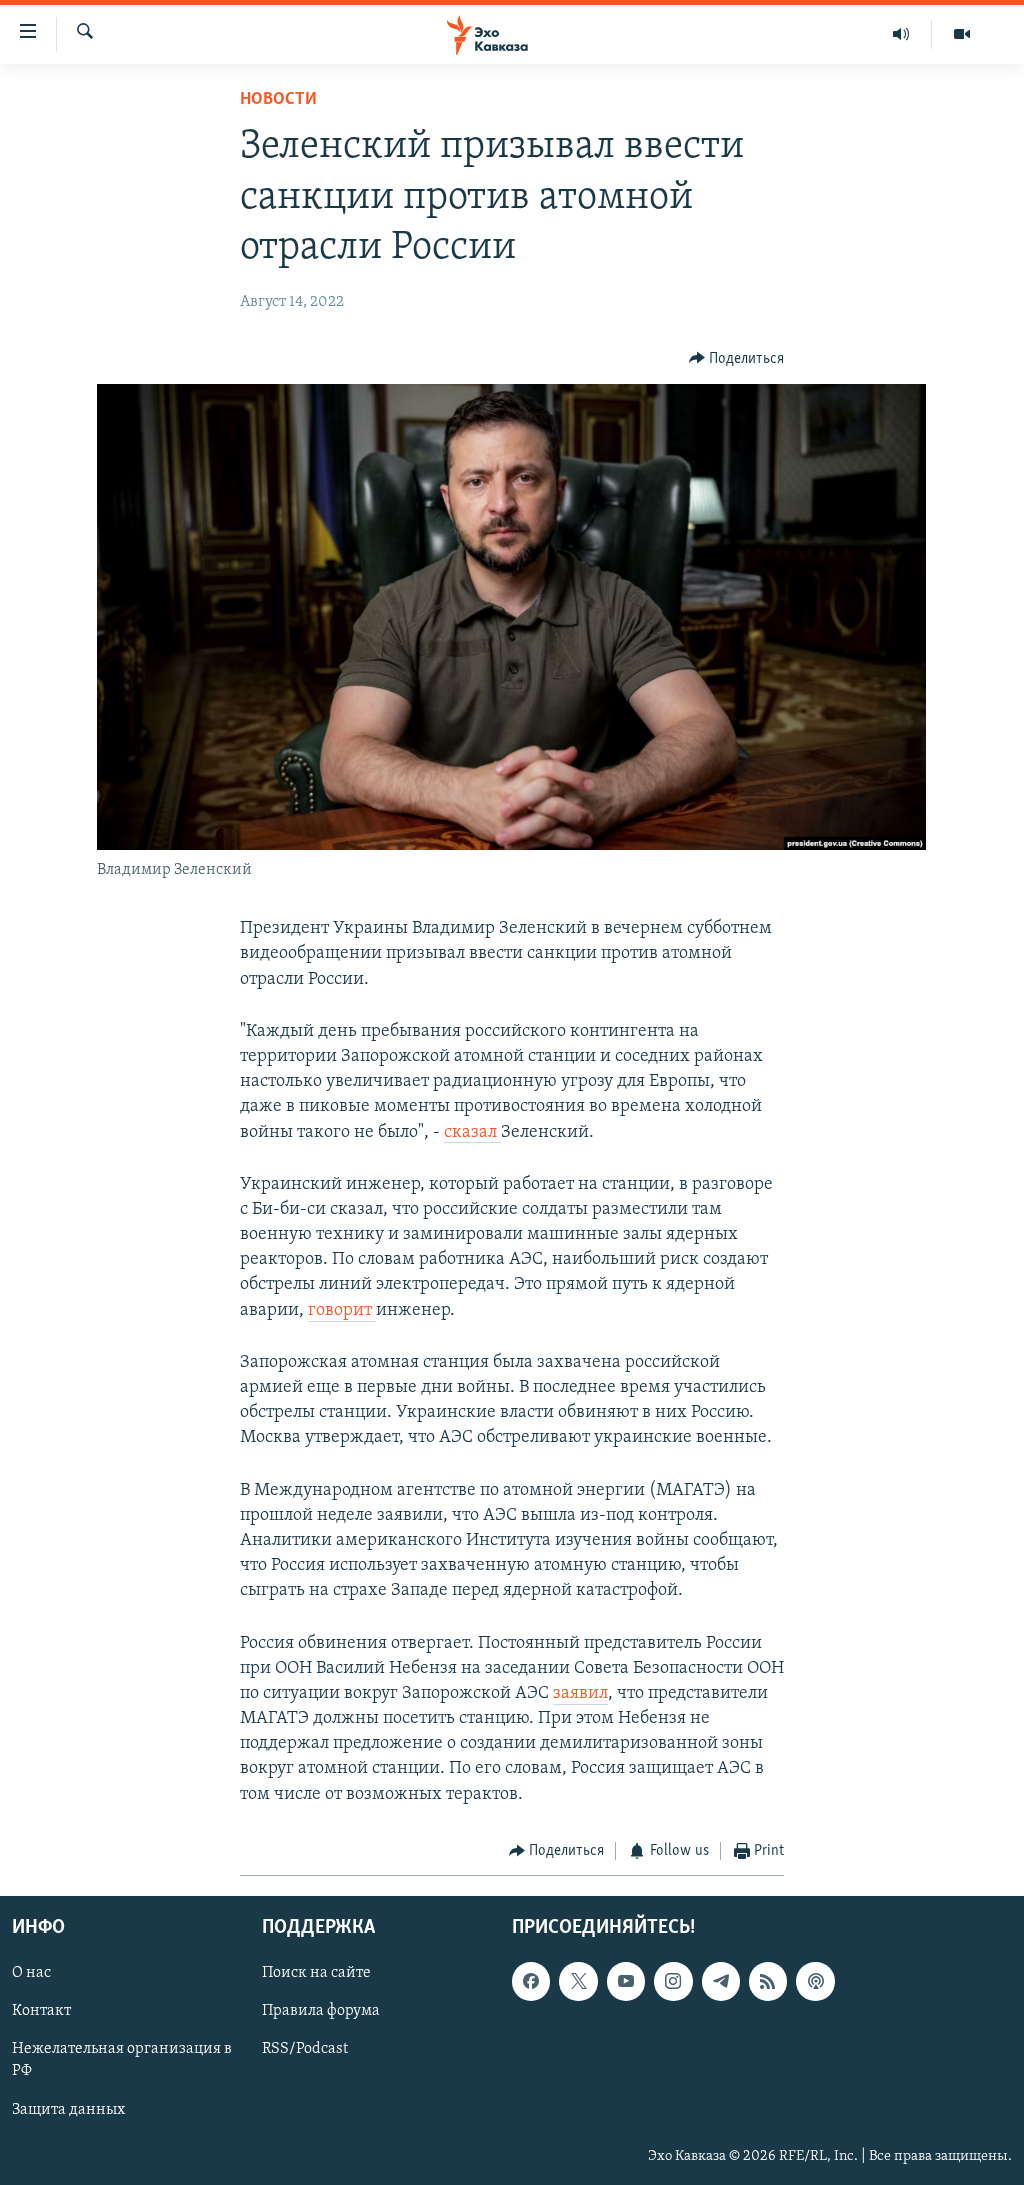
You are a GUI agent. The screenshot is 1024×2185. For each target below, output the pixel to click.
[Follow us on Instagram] (673, 1982)
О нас (31, 1974)
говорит (342, 1311)
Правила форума (321, 2012)
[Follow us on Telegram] (721, 1982)
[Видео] (962, 34)
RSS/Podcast (305, 2050)
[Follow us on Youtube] (626, 1982)
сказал (472, 1133)
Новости (278, 100)
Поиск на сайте (316, 1974)
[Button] (737, 359)
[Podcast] (815, 1982)
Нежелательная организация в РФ (122, 2061)
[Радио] (901, 34)
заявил (580, 1694)
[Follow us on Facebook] (531, 1982)
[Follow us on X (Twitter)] (578, 1982)
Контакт (41, 2012)
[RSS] (768, 1982)
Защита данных (68, 2110)
